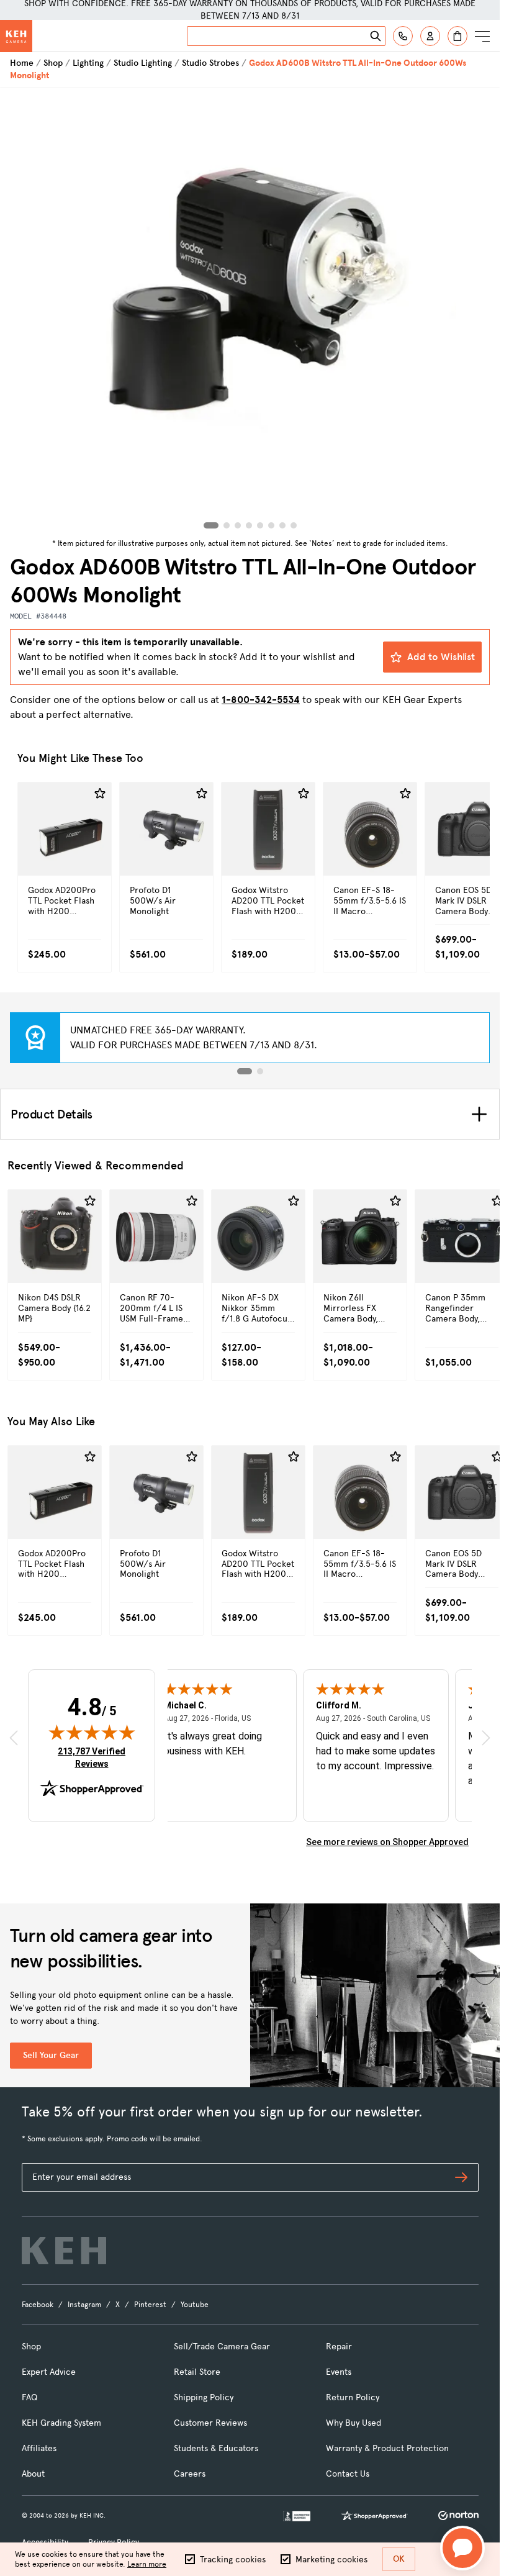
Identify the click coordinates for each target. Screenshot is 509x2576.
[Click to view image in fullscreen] (250, 311)
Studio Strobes (210, 63)
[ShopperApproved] (374, 2516)
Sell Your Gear (51, 2055)
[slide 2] (260, 1071)
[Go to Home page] (16, 36)
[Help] (403, 36)
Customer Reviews (210, 2423)
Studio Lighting (143, 63)
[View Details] (65, 855)
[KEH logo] (64, 2251)
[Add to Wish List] (100, 794)
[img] (92, 1732)
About (33, 2474)
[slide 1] (245, 1071)
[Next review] (486, 1738)
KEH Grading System (61, 2423)
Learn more (147, 2564)
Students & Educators (216, 2448)
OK (399, 2559)
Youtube (195, 2305)
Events (339, 2372)
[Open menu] (482, 36)
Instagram (84, 2305)
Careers (190, 2474)
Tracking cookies (233, 2560)
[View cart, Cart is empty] (457, 36)
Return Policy (353, 2397)
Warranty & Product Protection (387, 2448)
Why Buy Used (354, 2423)
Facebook (38, 2305)
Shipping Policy (204, 2397)
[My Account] (430, 36)
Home (22, 63)
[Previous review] (14, 1738)
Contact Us (348, 2474)
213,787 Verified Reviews (94, 1757)
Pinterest (150, 2305)
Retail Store (197, 2372)
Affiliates (39, 2448)
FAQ (29, 2397)
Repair (339, 2347)
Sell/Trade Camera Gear (222, 2347)
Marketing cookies (331, 2560)
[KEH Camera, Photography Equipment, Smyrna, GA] (297, 2516)
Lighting (88, 63)
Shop (53, 63)
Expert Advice (49, 2372)
